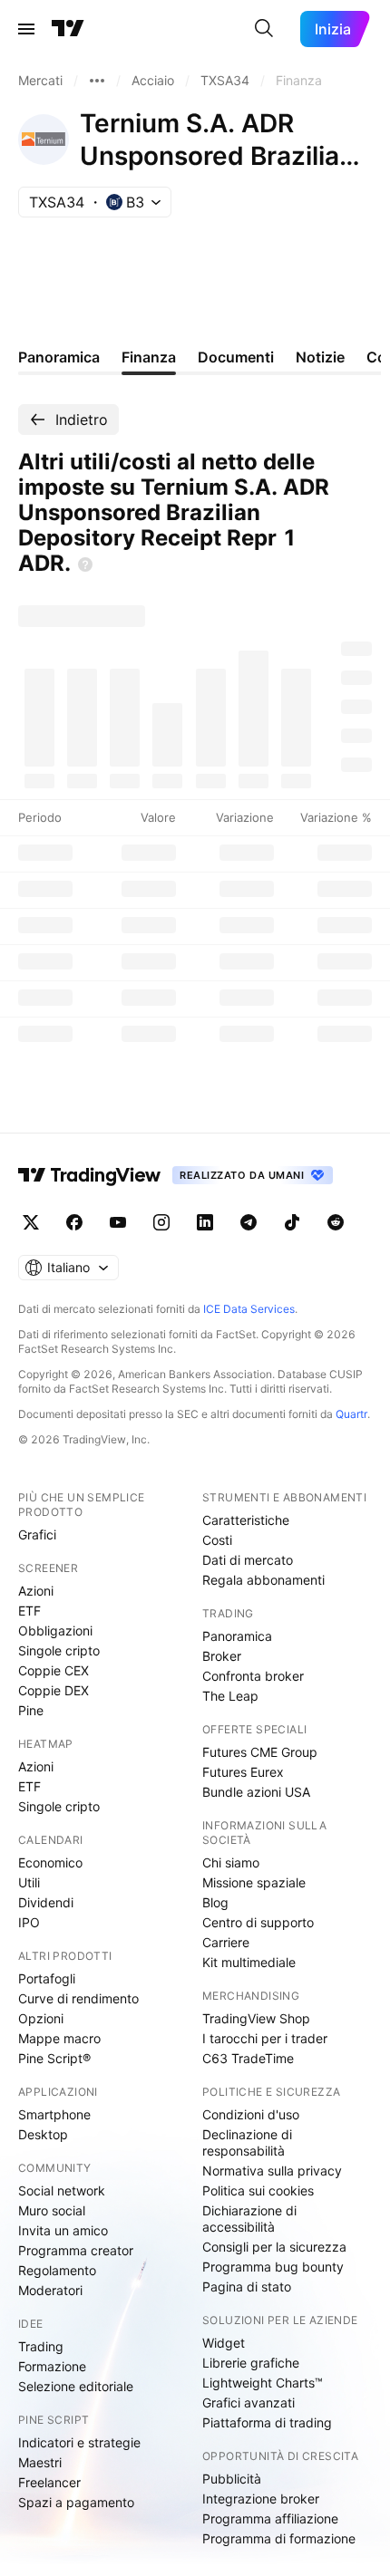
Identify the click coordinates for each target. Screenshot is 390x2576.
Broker (222, 1656)
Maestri (40, 2462)
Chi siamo (231, 1862)
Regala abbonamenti (263, 1580)
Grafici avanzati (249, 2402)
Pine (31, 1710)
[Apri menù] (26, 29)
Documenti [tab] (236, 357)
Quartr (351, 1414)
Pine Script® (54, 2058)
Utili (29, 1882)
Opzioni (41, 2018)
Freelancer (49, 2482)
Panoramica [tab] (59, 357)
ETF (29, 1611)
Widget (224, 2343)
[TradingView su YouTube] (118, 1222)
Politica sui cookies (258, 2190)
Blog (215, 1902)
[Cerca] (264, 29)
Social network (62, 2190)
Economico (50, 1862)
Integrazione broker (261, 2499)
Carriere (226, 1942)
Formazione (52, 2366)
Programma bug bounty (273, 2267)
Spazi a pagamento (76, 2502)
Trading (41, 2346)
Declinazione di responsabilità (247, 2142)
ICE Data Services (249, 1309)
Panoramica (237, 1636)
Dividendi (46, 1902)
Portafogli (47, 1978)
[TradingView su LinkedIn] (205, 1222)
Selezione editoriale (76, 2386)
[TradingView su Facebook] (74, 1222)
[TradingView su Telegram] (249, 1222)
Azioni (36, 1591)
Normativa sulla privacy (272, 2171)
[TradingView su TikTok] (292, 1222)
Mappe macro (59, 2038)
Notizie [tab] (320, 357)
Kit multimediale (249, 1962)
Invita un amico (63, 2230)
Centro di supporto (258, 1922)
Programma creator (76, 2250)
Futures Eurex (243, 1772)
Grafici (37, 1534)
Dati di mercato (248, 1560)
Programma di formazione (279, 2538)
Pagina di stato (247, 2287)
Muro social (52, 2210)
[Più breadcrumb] (97, 81)
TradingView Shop (256, 2018)
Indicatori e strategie (79, 2442)
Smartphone (54, 2114)
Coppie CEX (54, 1670)
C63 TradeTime (248, 2058)
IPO (29, 1922)
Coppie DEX (54, 1690)
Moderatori (50, 2290)
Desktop (43, 2134)
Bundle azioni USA (256, 1792)
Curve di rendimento (78, 1998)
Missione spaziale (254, 1882)
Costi (217, 1540)
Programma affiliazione (270, 2518)
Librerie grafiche (251, 2363)
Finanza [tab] (149, 357)
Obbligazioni (55, 1631)
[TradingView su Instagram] (161, 1222)
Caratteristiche (246, 1520)
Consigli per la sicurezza (274, 2247)
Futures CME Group (260, 1752)
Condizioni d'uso (251, 2114)
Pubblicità (232, 2479)
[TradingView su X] (31, 1222)
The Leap (230, 1696)
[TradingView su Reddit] (336, 1222)
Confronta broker (253, 1676)
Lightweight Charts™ (263, 2383)
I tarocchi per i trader (265, 2038)
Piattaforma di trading (267, 2422)
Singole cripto (59, 1650)
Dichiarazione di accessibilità (249, 2219)
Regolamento (57, 2270)
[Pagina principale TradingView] (68, 29)
